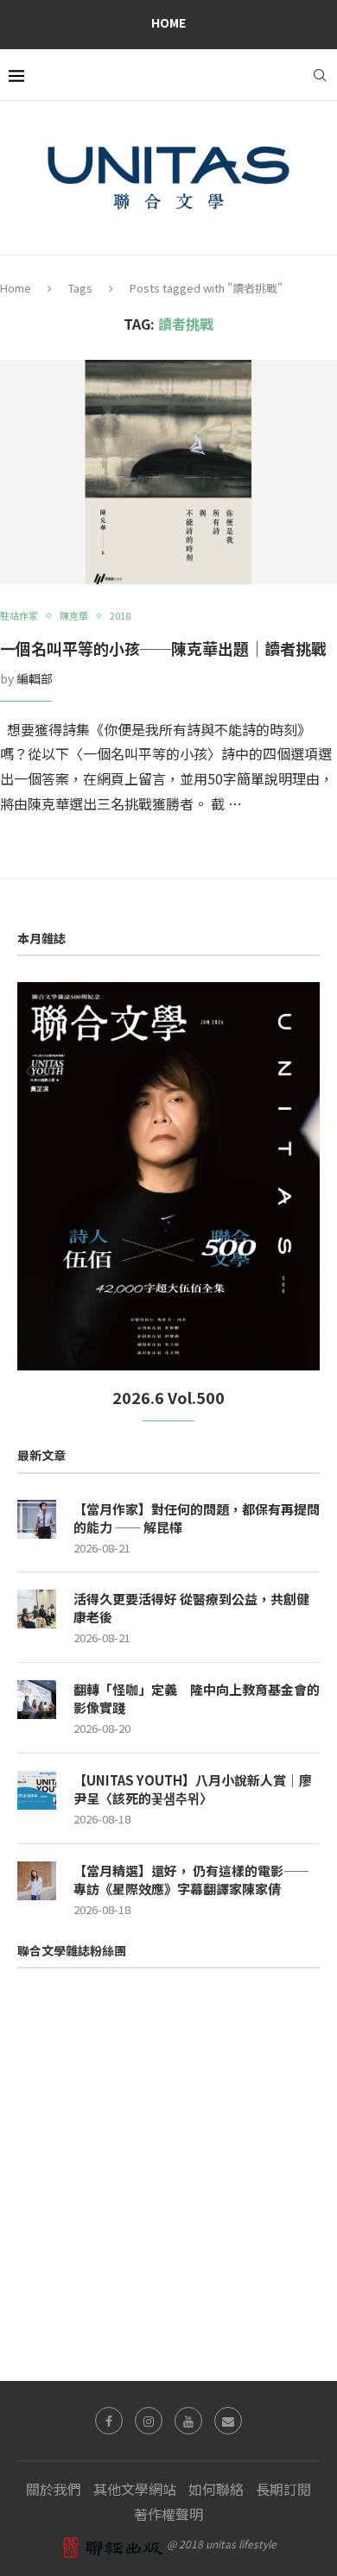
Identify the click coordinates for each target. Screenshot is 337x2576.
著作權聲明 (168, 2514)
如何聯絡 (216, 2489)
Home (168, 22)
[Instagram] (149, 2421)
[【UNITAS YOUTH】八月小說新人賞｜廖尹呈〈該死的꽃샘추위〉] (37, 1790)
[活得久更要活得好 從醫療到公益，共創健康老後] (37, 1609)
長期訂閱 (283, 2489)
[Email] (228, 2421)
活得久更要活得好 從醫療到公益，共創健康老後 (191, 1608)
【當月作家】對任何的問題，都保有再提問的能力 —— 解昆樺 (197, 1518)
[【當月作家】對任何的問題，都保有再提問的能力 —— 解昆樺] (37, 1519)
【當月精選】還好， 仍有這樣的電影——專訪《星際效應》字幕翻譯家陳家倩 (191, 1880)
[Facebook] (109, 2421)
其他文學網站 (135, 2489)
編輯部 (35, 678)
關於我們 (54, 2489)
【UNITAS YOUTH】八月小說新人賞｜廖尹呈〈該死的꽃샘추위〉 (193, 1789)
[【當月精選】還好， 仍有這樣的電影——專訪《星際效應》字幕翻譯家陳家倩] (37, 1881)
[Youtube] (188, 2421)
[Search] (320, 75)
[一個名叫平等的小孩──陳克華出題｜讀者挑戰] (168, 472)
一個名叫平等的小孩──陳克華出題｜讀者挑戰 (163, 648)
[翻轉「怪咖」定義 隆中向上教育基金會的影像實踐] (37, 1700)
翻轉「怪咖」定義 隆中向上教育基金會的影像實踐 (197, 1698)
